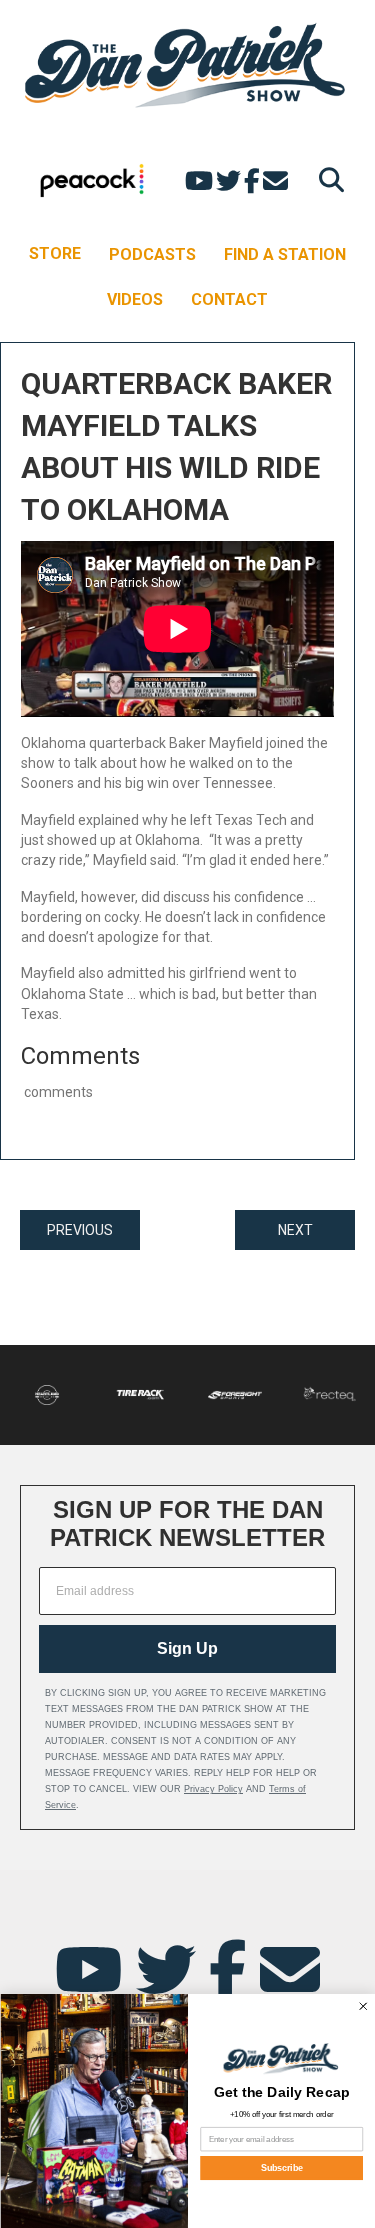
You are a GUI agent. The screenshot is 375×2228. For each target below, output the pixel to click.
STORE (55, 253)
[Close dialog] (362, 2006)
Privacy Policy (213, 1789)
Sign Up (187, 1648)
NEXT (295, 1230)
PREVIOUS (80, 1230)
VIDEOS (135, 299)
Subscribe (281, 2168)
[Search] (326, 179)
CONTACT (229, 299)
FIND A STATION (285, 254)
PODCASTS (152, 254)
